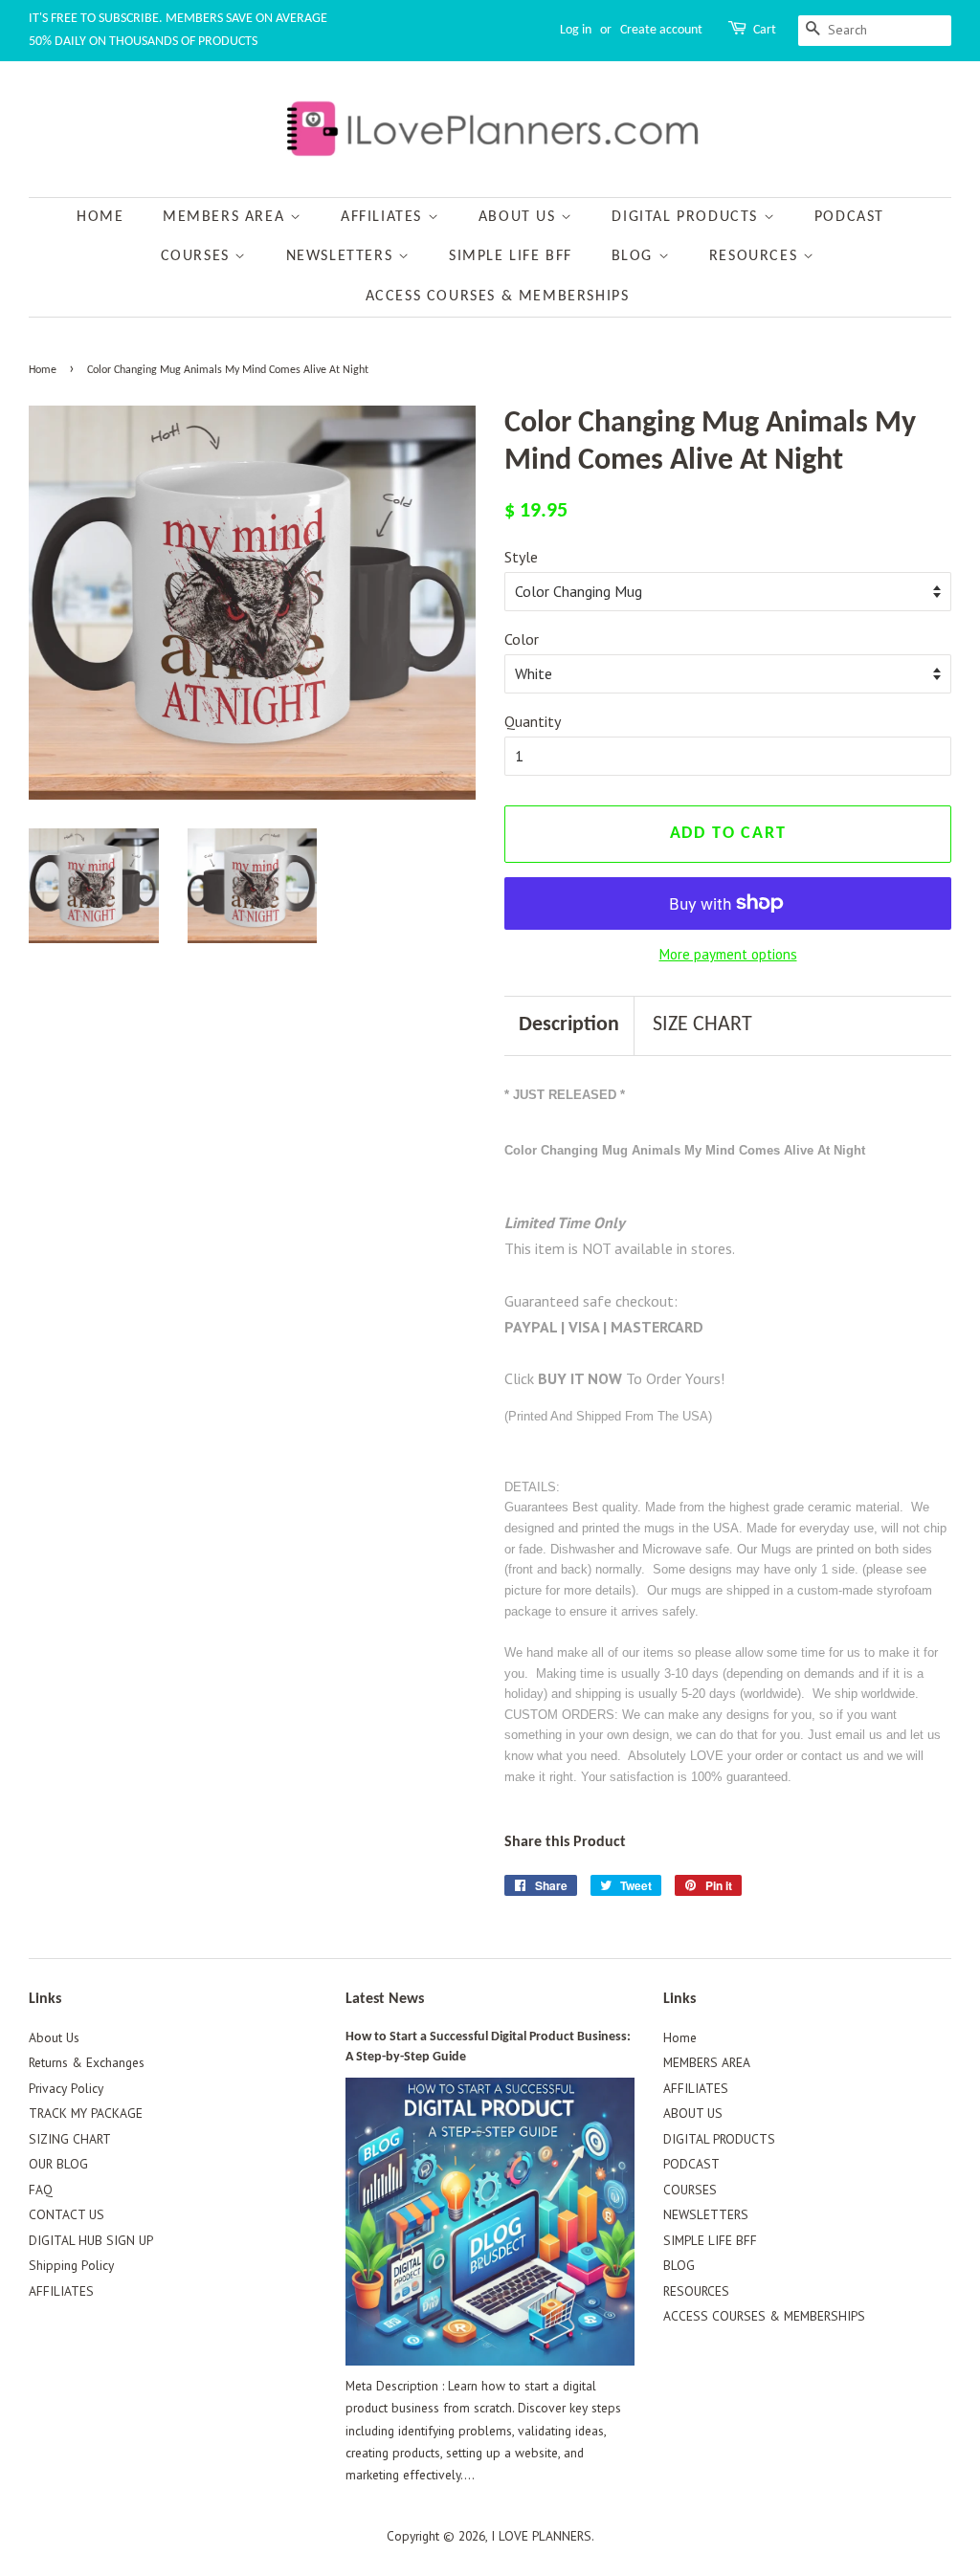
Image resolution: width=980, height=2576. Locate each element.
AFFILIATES (384, 217)
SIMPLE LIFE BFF (511, 256)
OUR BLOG (58, 2164)
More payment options (728, 954)
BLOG (635, 256)
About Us (54, 2037)
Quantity (533, 721)
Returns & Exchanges (87, 2062)
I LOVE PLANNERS (541, 2536)
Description (569, 1025)
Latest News (385, 1999)
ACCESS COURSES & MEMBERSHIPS (498, 297)
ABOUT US (520, 217)
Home (100, 217)
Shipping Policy (71, 2265)
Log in (576, 30)
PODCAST (849, 217)
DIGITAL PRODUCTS (687, 217)
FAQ (41, 2190)
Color (522, 639)
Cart (765, 30)
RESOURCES (756, 256)
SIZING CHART (70, 2139)
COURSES (198, 256)
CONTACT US (67, 2214)
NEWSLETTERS (342, 256)
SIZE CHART (702, 1025)
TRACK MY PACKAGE (86, 2113)
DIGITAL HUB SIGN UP (91, 2240)
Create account (661, 30)
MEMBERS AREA (226, 217)
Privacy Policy (66, 2088)
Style (521, 557)
